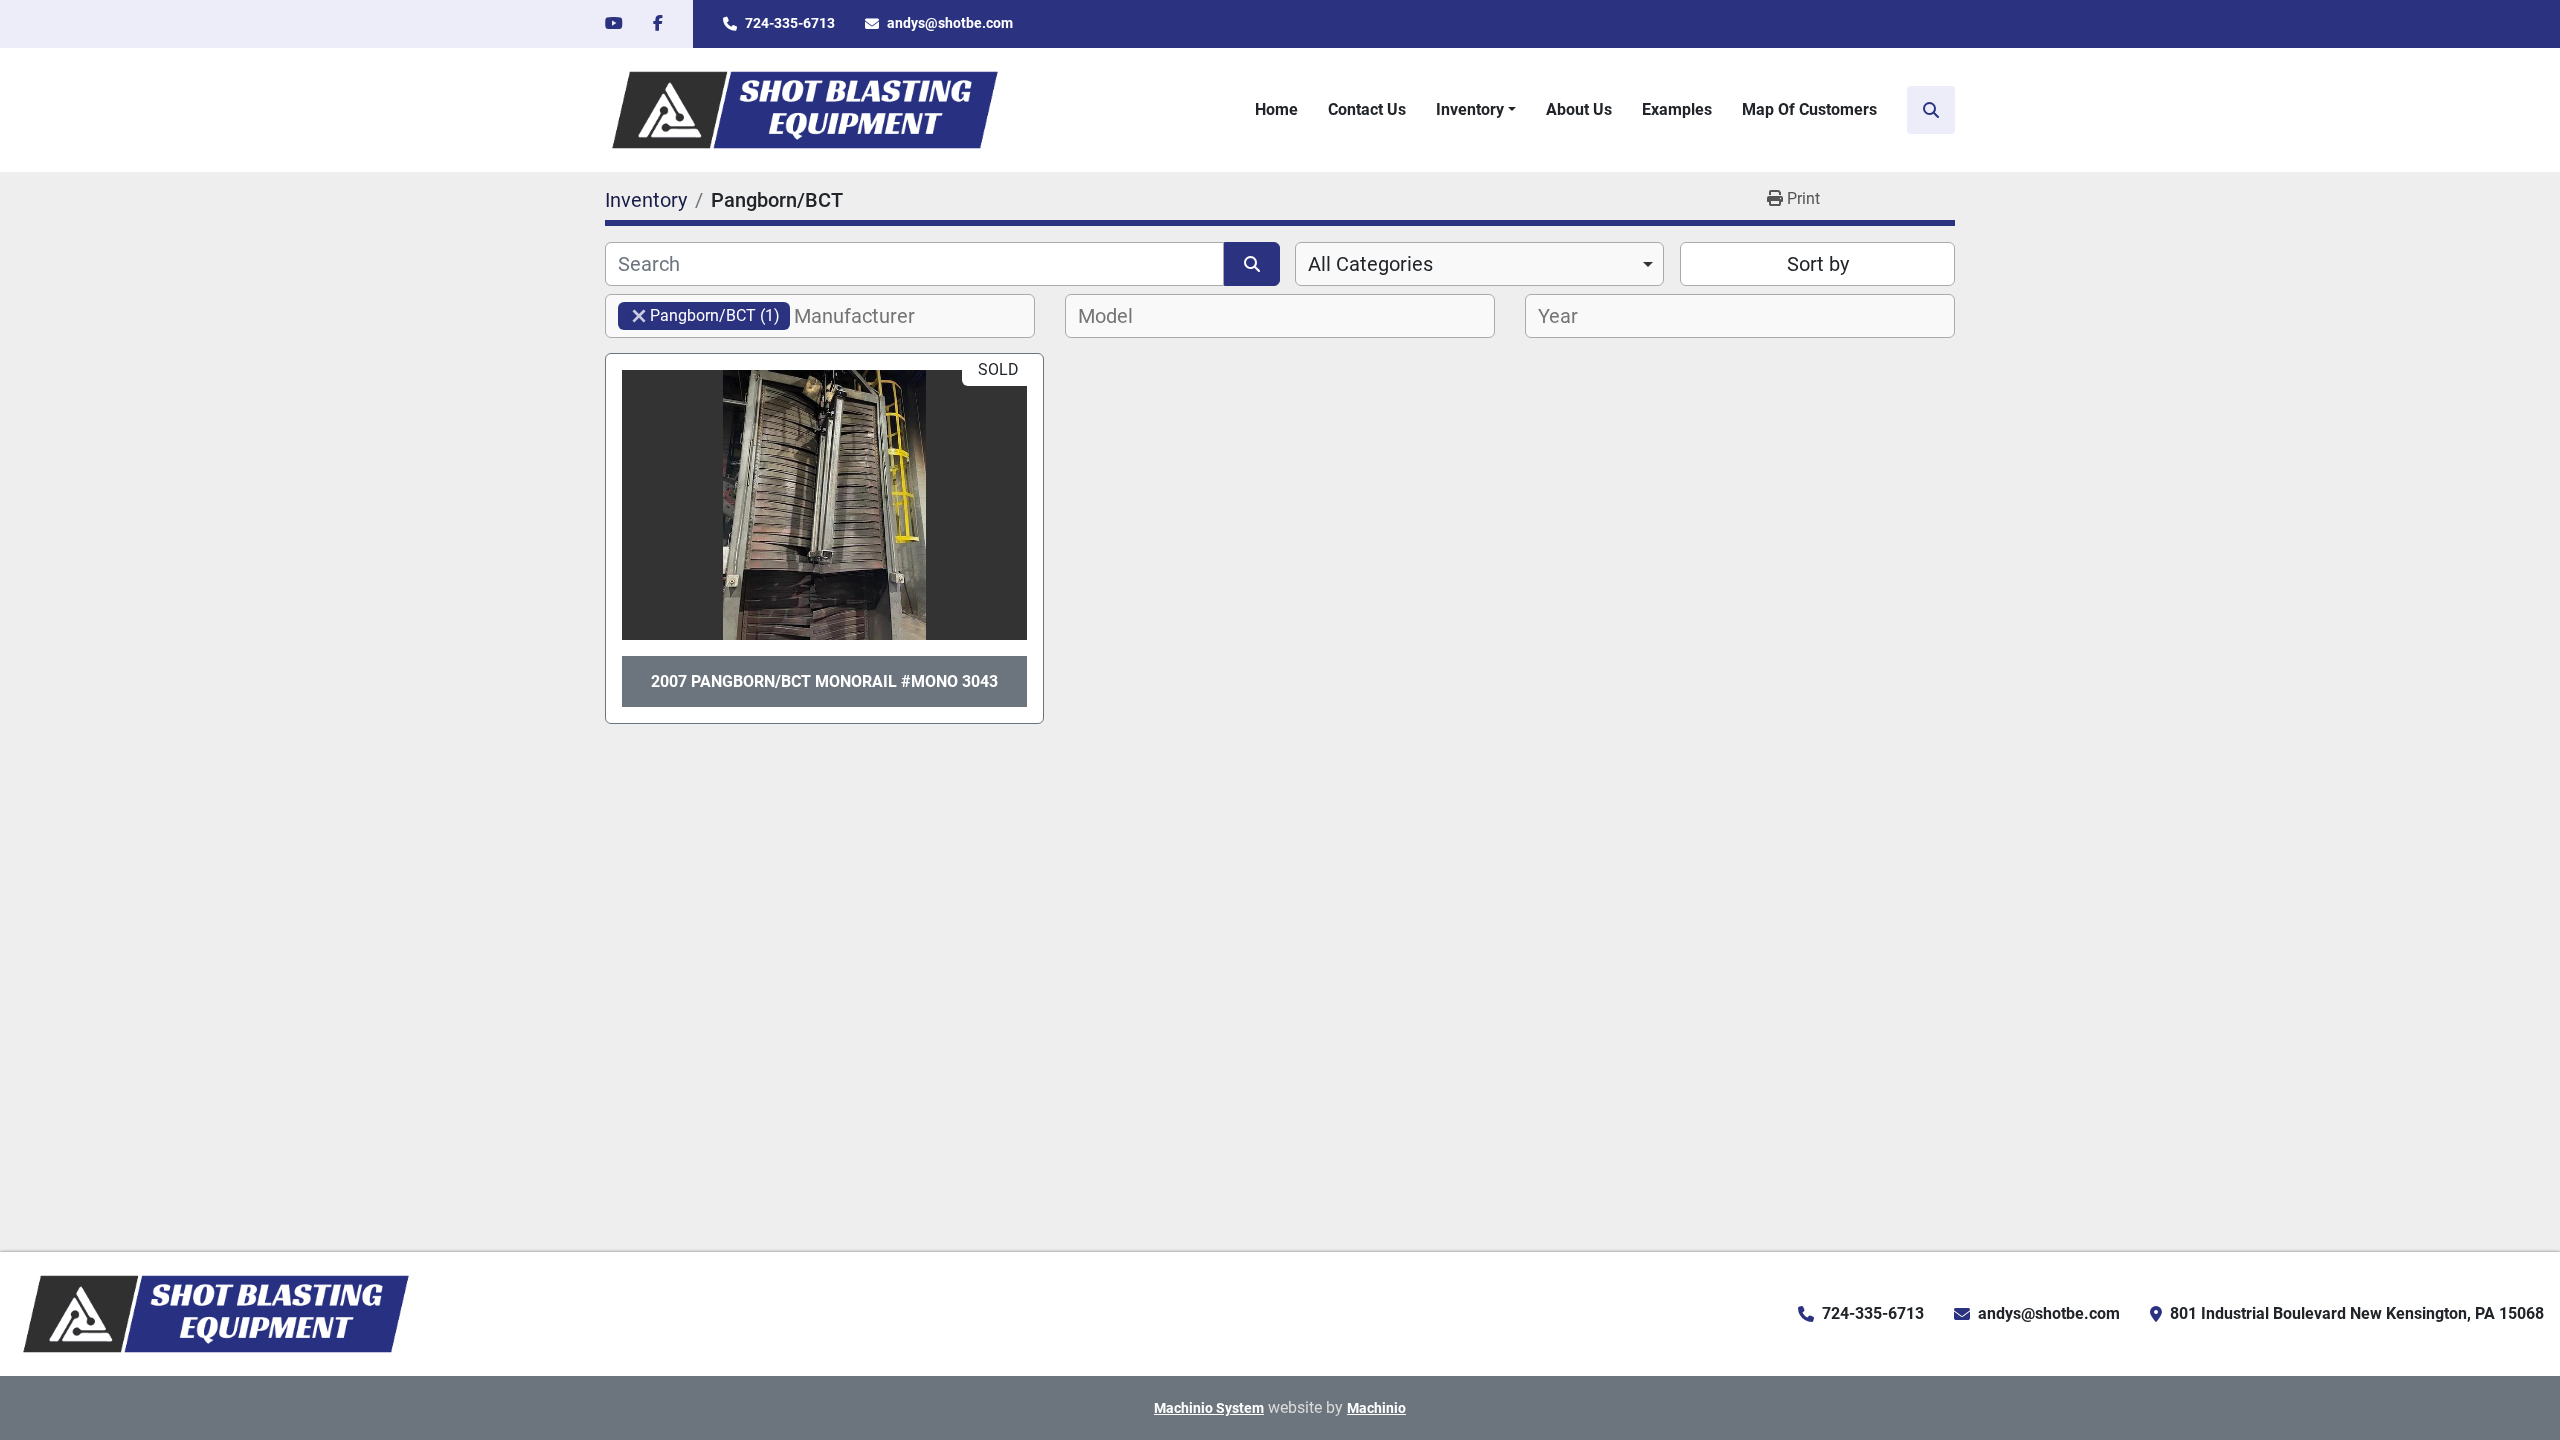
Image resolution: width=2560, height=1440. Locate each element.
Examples (1677, 109)
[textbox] (865, 316)
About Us (1579, 109)
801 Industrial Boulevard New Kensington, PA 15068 (2357, 1313)
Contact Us (1367, 109)
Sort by (1818, 264)
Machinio (1376, 1408)
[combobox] (1479, 264)
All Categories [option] (1370, 264)
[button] (1476, 110)
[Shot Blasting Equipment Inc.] (216, 1312)
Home (1276, 109)
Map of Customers (1809, 109)
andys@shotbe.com (950, 23)
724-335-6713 (790, 23)
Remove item (639, 316)
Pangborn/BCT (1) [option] (699, 315)
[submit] (1252, 264)
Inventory (1470, 109)
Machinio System (1209, 1408)
